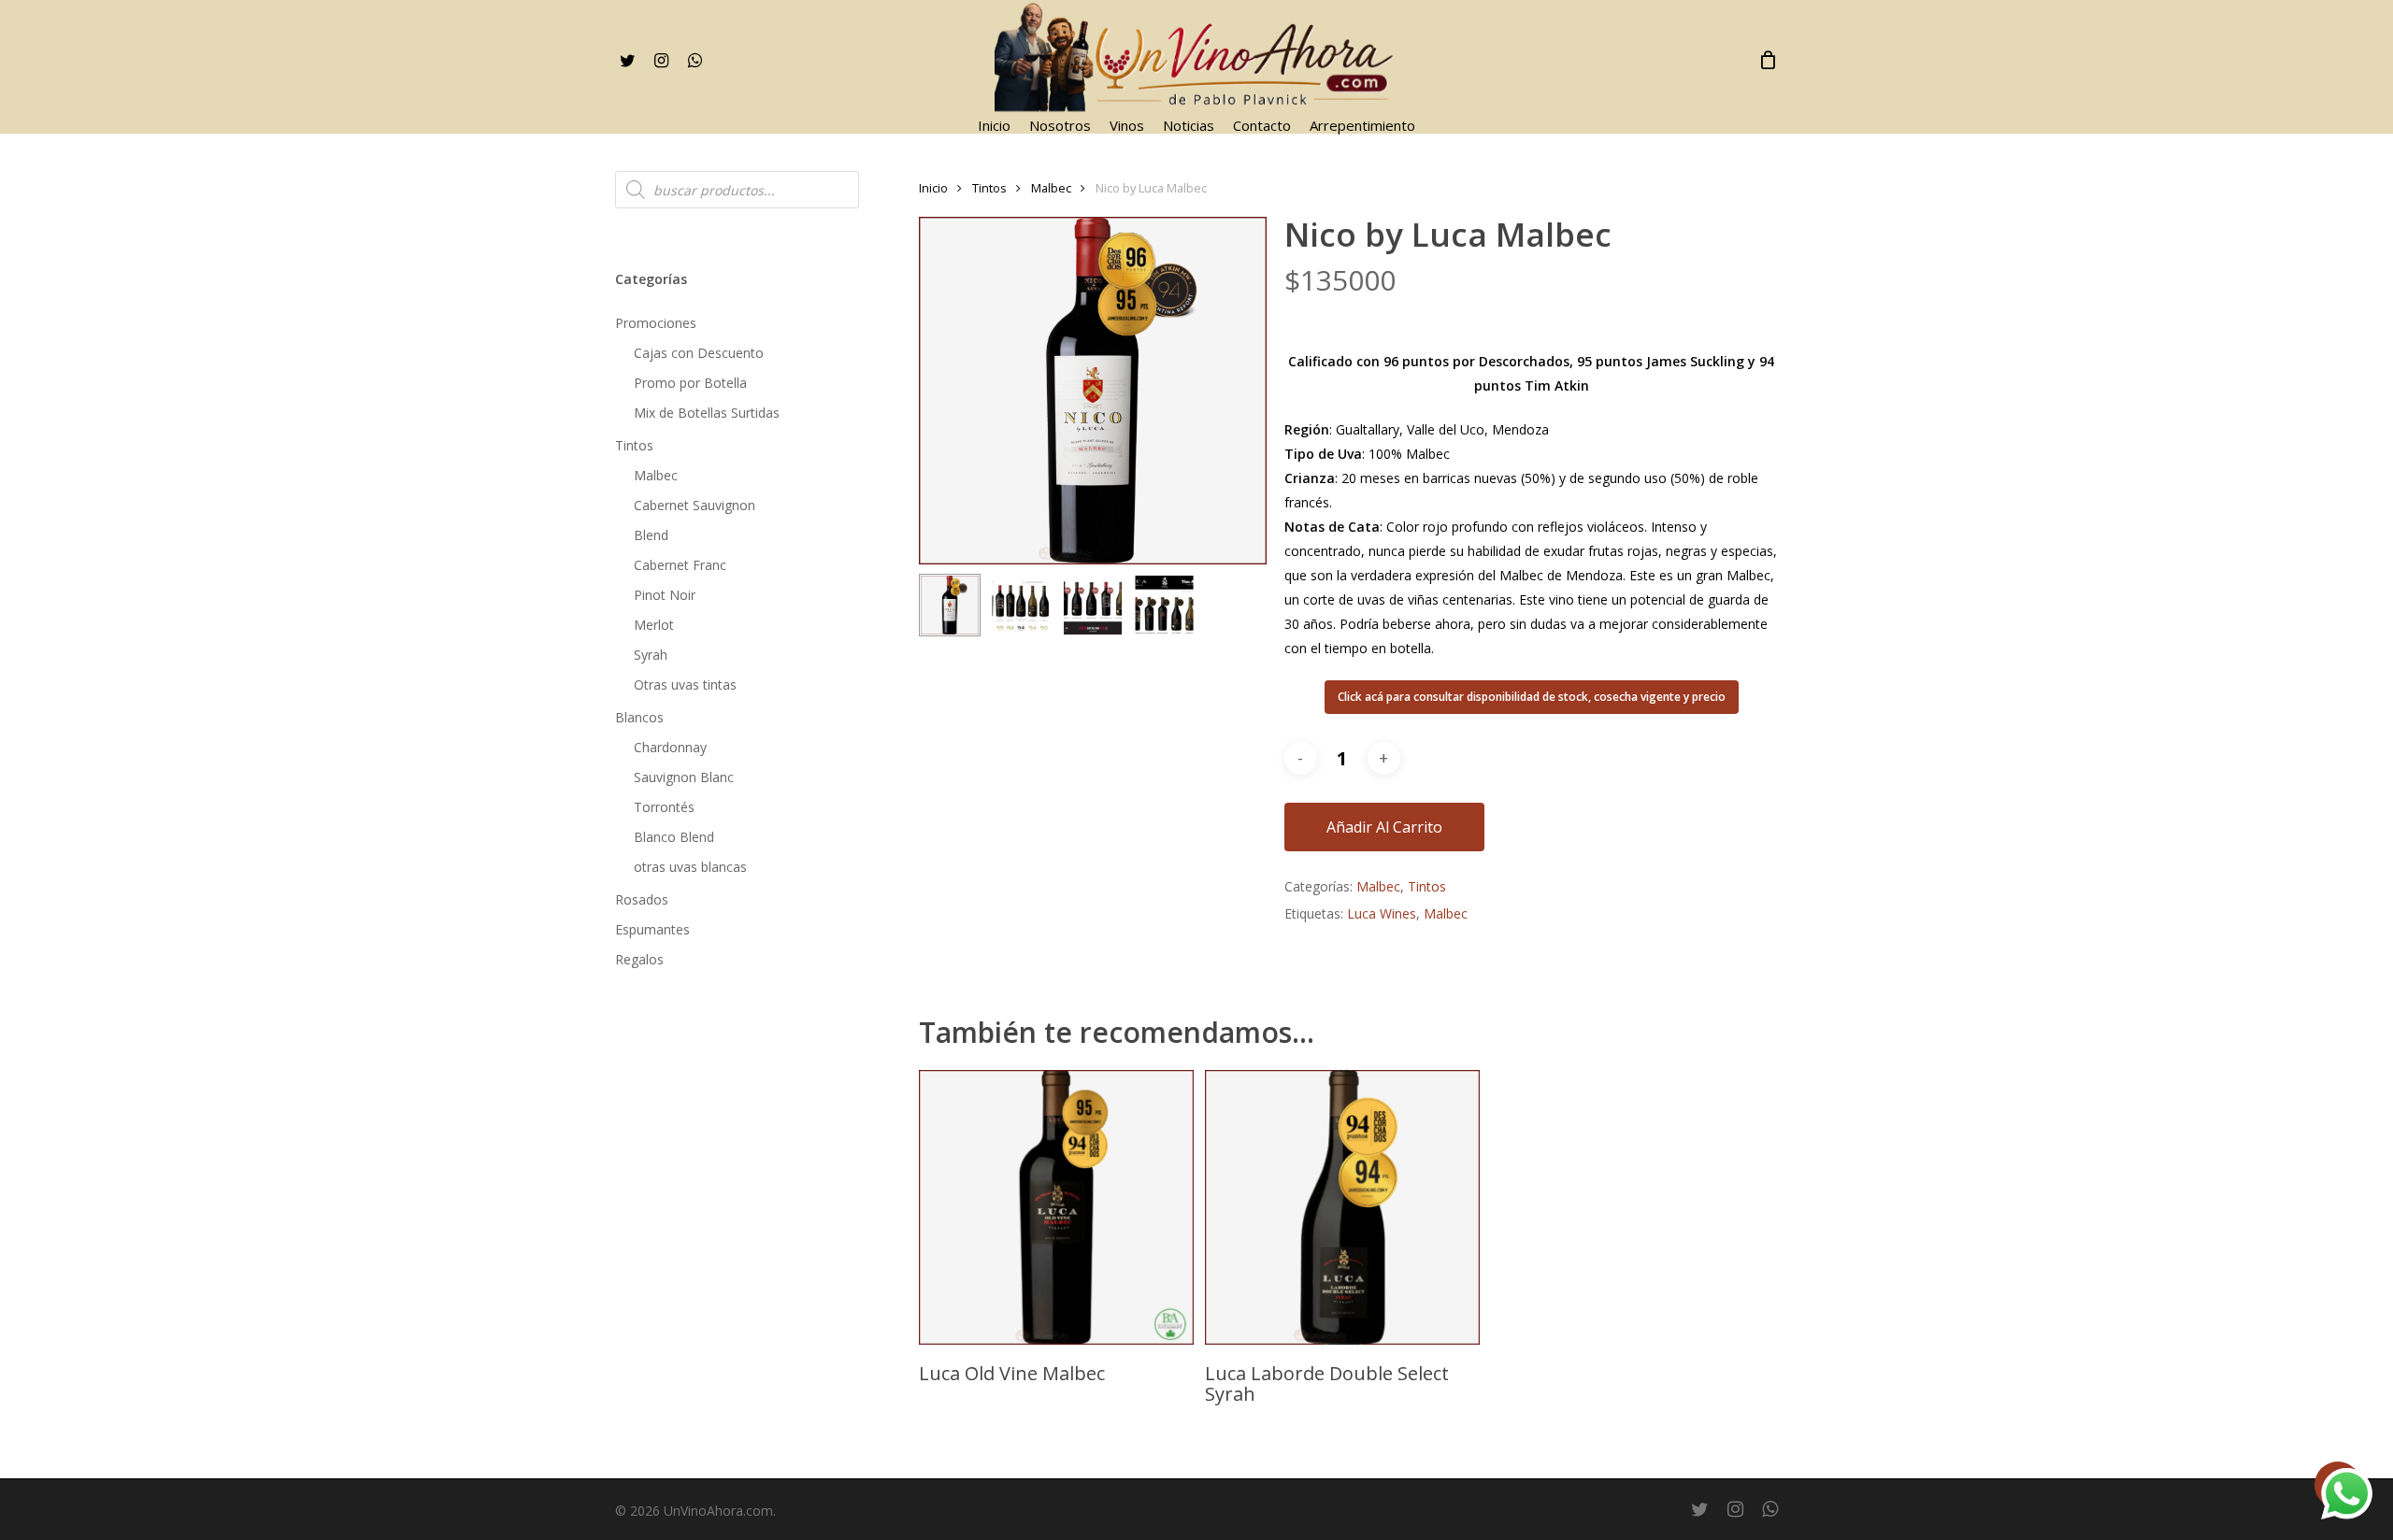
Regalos (639, 959)
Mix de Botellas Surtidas (707, 413)
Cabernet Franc (680, 565)
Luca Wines (1382, 913)
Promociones (656, 323)
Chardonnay (670, 747)
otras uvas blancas (690, 867)
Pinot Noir (665, 595)
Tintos (634, 445)
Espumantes (652, 929)
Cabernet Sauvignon (695, 505)
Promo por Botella (690, 383)
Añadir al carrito (1384, 827)
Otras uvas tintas (685, 684)
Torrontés (664, 807)
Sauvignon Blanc (684, 777)
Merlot (654, 625)
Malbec (656, 475)
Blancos (639, 717)
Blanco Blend (674, 837)
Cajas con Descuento (699, 353)
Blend (651, 535)
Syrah (651, 655)
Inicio (933, 188)
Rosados (642, 899)
